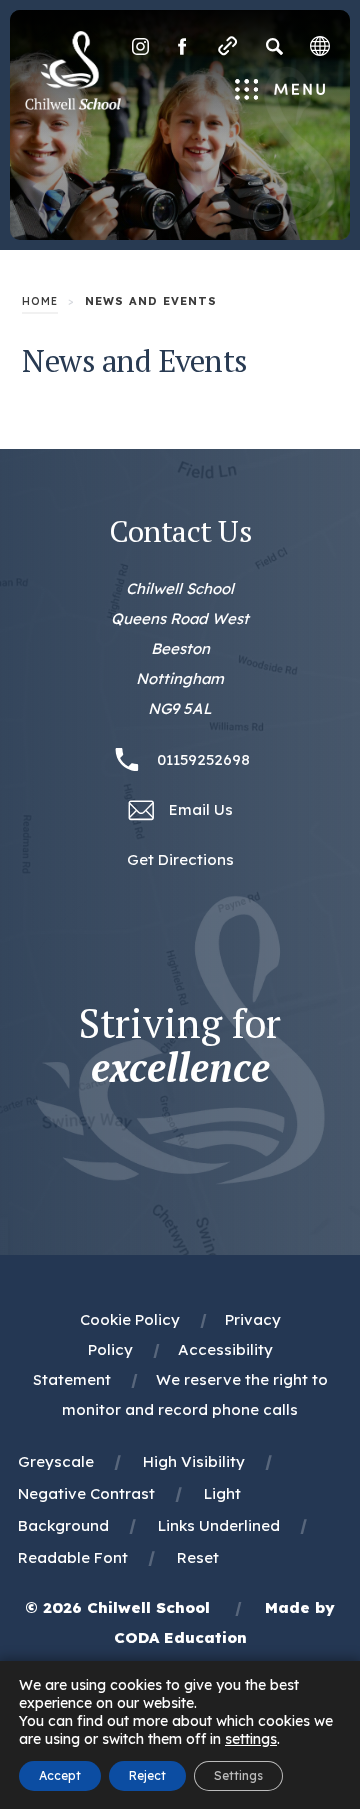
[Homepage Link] (73, 104)
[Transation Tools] (320, 46)
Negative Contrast (86, 1493)
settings (251, 1739)
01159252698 (203, 759)
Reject (147, 1775)
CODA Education (180, 1637)
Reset (198, 1557)
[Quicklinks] (228, 46)
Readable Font (73, 1557)
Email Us (201, 809)
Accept (60, 1775)
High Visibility (194, 1461)
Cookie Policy (130, 1319)
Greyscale (56, 1461)
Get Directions (180, 862)
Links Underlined (219, 1525)
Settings (238, 1775)
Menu (280, 91)
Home (40, 301)
